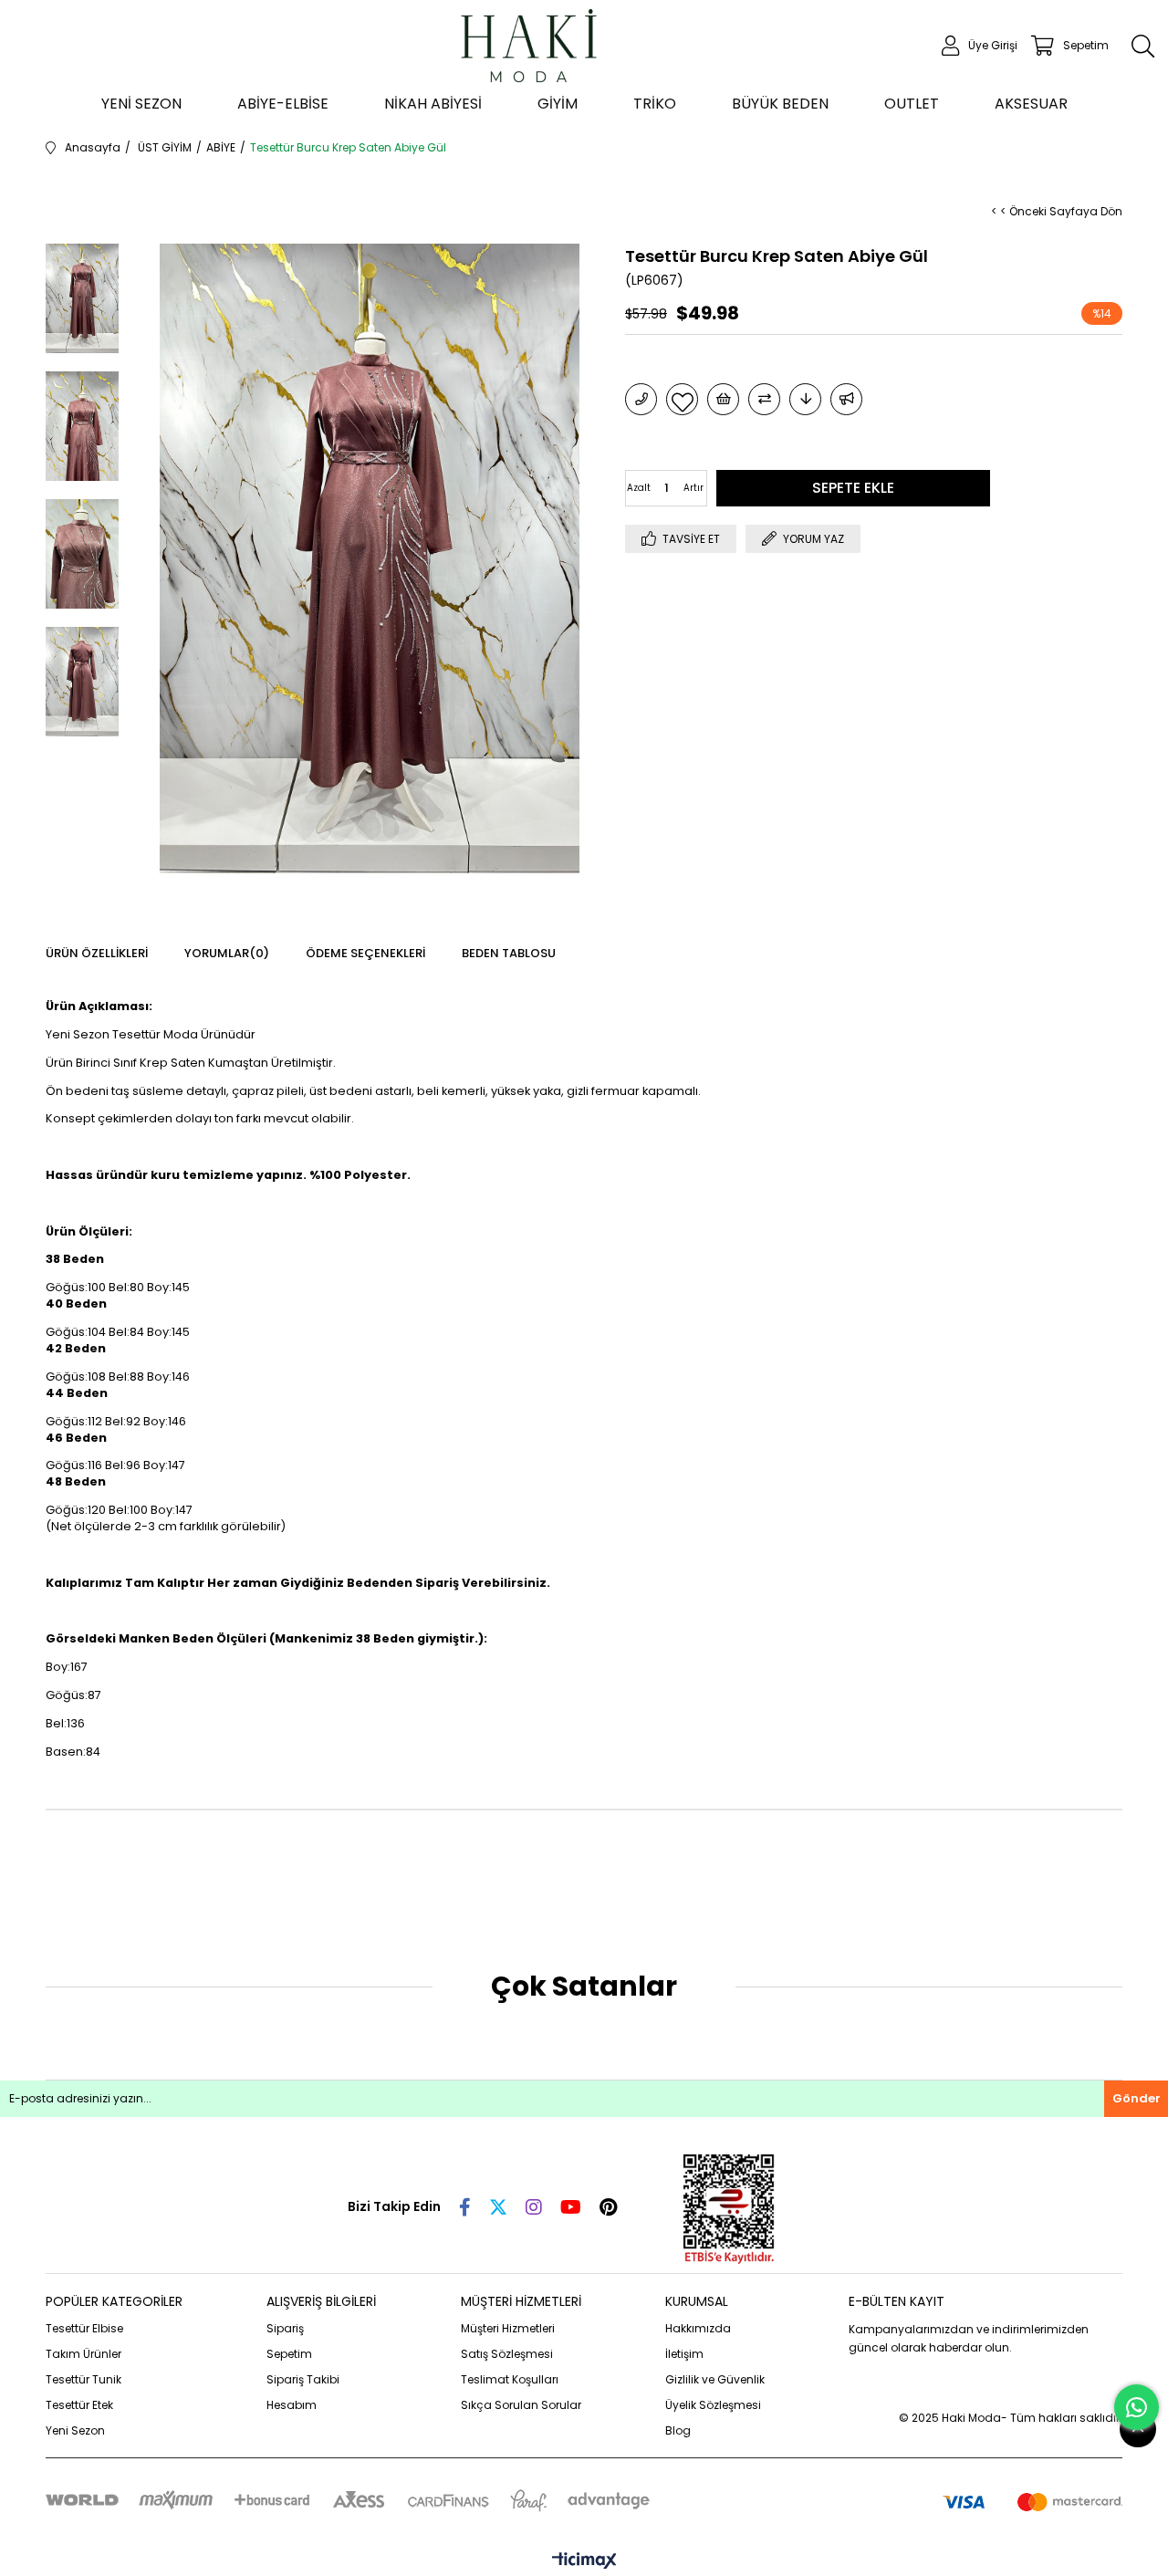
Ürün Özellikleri (97, 953)
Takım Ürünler (83, 2354)
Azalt (639, 488)
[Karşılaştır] (764, 399)
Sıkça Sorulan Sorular (521, 2405)
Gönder (1137, 2098)
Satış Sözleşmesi (507, 2354)
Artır (693, 488)
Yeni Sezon (75, 2430)
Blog (678, 2430)
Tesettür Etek (79, 2405)
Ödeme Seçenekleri (365, 953)
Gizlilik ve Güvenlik (715, 2379)
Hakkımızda (698, 2328)
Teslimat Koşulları (510, 2379)
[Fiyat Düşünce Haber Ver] (805, 399)
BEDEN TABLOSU (509, 953)
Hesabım (292, 2405)
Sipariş (285, 2328)
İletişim (684, 2354)
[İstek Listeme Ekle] (723, 399)
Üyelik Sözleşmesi (713, 2405)
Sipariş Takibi (303, 2379)
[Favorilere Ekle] (682, 399)
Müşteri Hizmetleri (508, 2328)
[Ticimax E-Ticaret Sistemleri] (584, 2562)
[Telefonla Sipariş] (641, 399)
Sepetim (289, 2354)
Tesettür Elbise (84, 2328)
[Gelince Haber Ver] (846, 399)
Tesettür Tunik (83, 2379)
